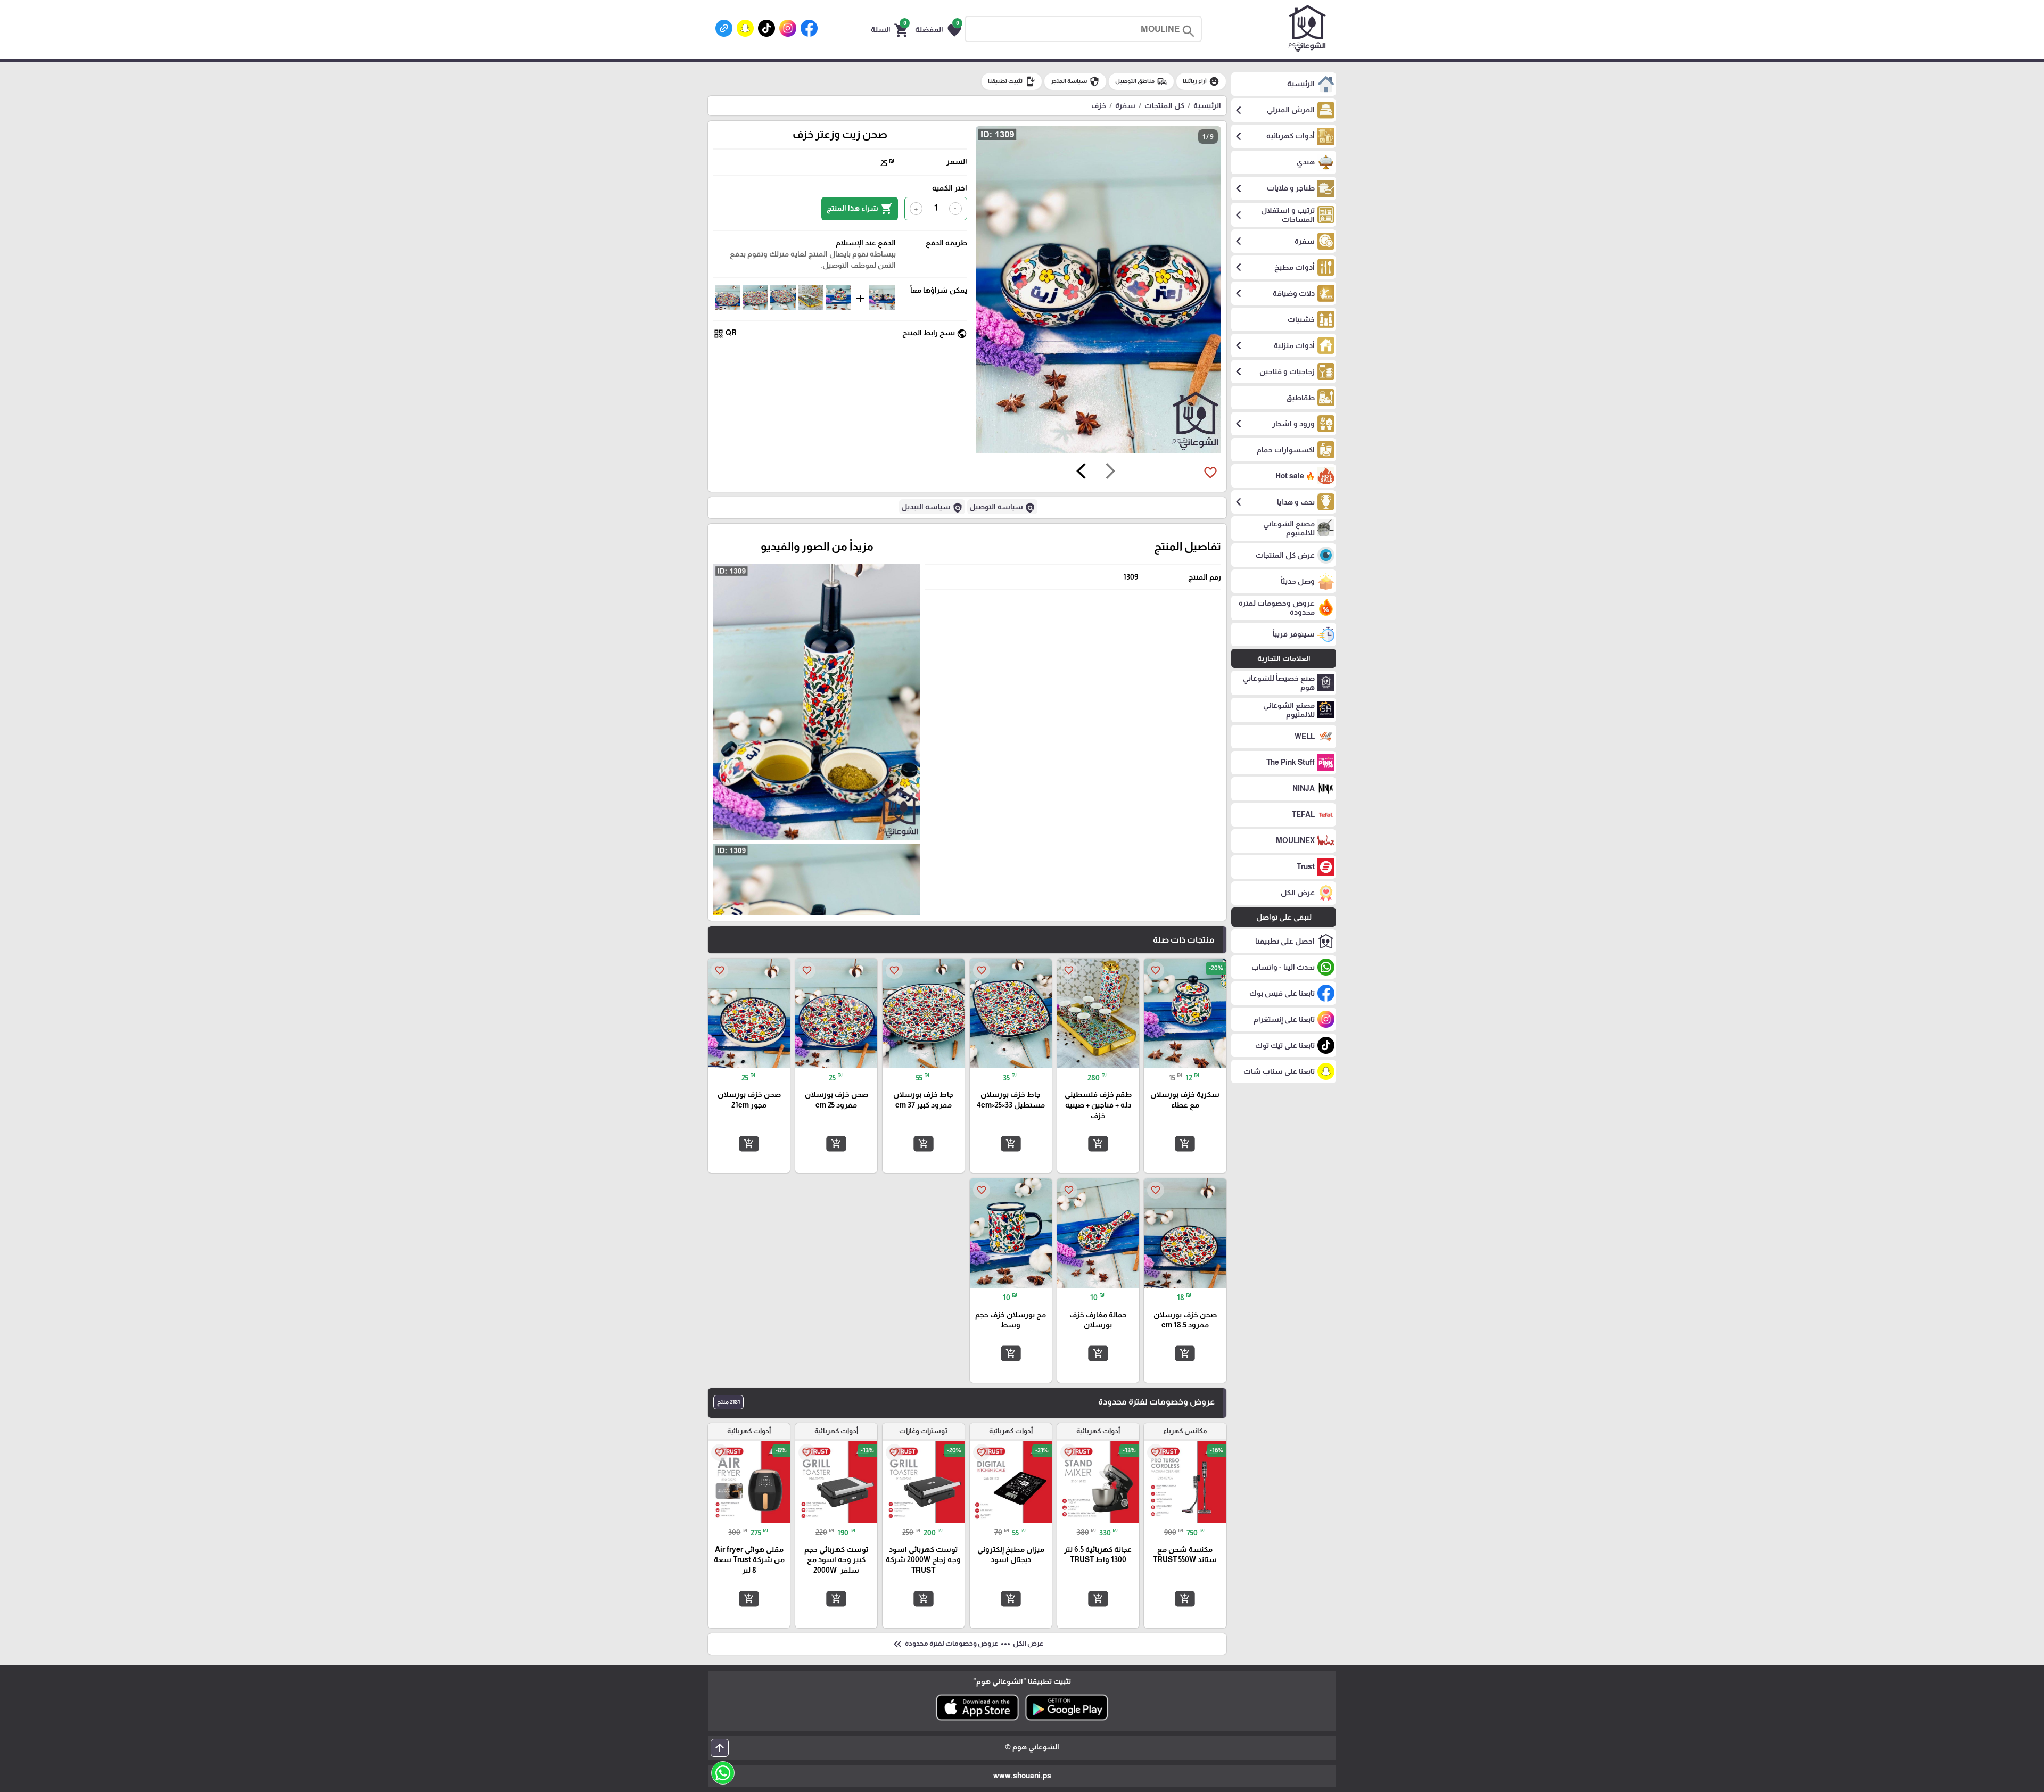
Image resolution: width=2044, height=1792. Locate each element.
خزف (1099, 105)
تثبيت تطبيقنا (1012, 81)
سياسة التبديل (932, 508)
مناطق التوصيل (1141, 81)
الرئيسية (1207, 105)
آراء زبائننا (1201, 81)
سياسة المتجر (1075, 81)
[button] (938, 29)
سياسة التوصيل (1002, 508)
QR (725, 333)
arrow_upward (720, 1748)
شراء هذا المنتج (860, 209)
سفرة (1125, 105)
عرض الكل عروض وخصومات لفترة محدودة (967, 1644)
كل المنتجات (1164, 105)
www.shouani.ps (1022, 1776)
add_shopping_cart (1185, 1144)
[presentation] (1110, 473)
